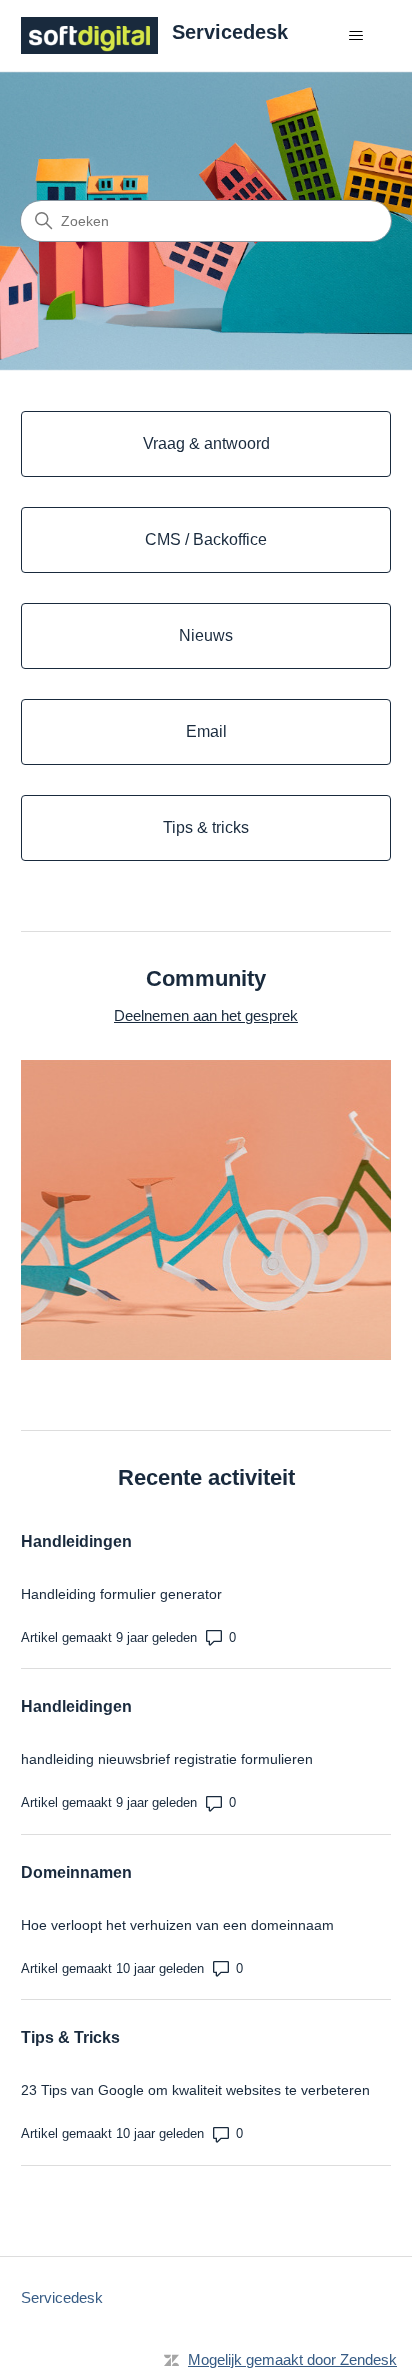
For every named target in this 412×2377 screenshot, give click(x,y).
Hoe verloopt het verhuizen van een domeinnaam (177, 1925)
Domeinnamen (76, 1872)
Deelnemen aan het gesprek (206, 1015)
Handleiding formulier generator (121, 1594)
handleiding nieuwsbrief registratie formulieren (167, 1759)
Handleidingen (76, 1541)
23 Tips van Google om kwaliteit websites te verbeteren (195, 2090)
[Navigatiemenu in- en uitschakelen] (355, 36)
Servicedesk (62, 2297)
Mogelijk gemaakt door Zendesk (292, 2359)
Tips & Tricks (70, 2037)
